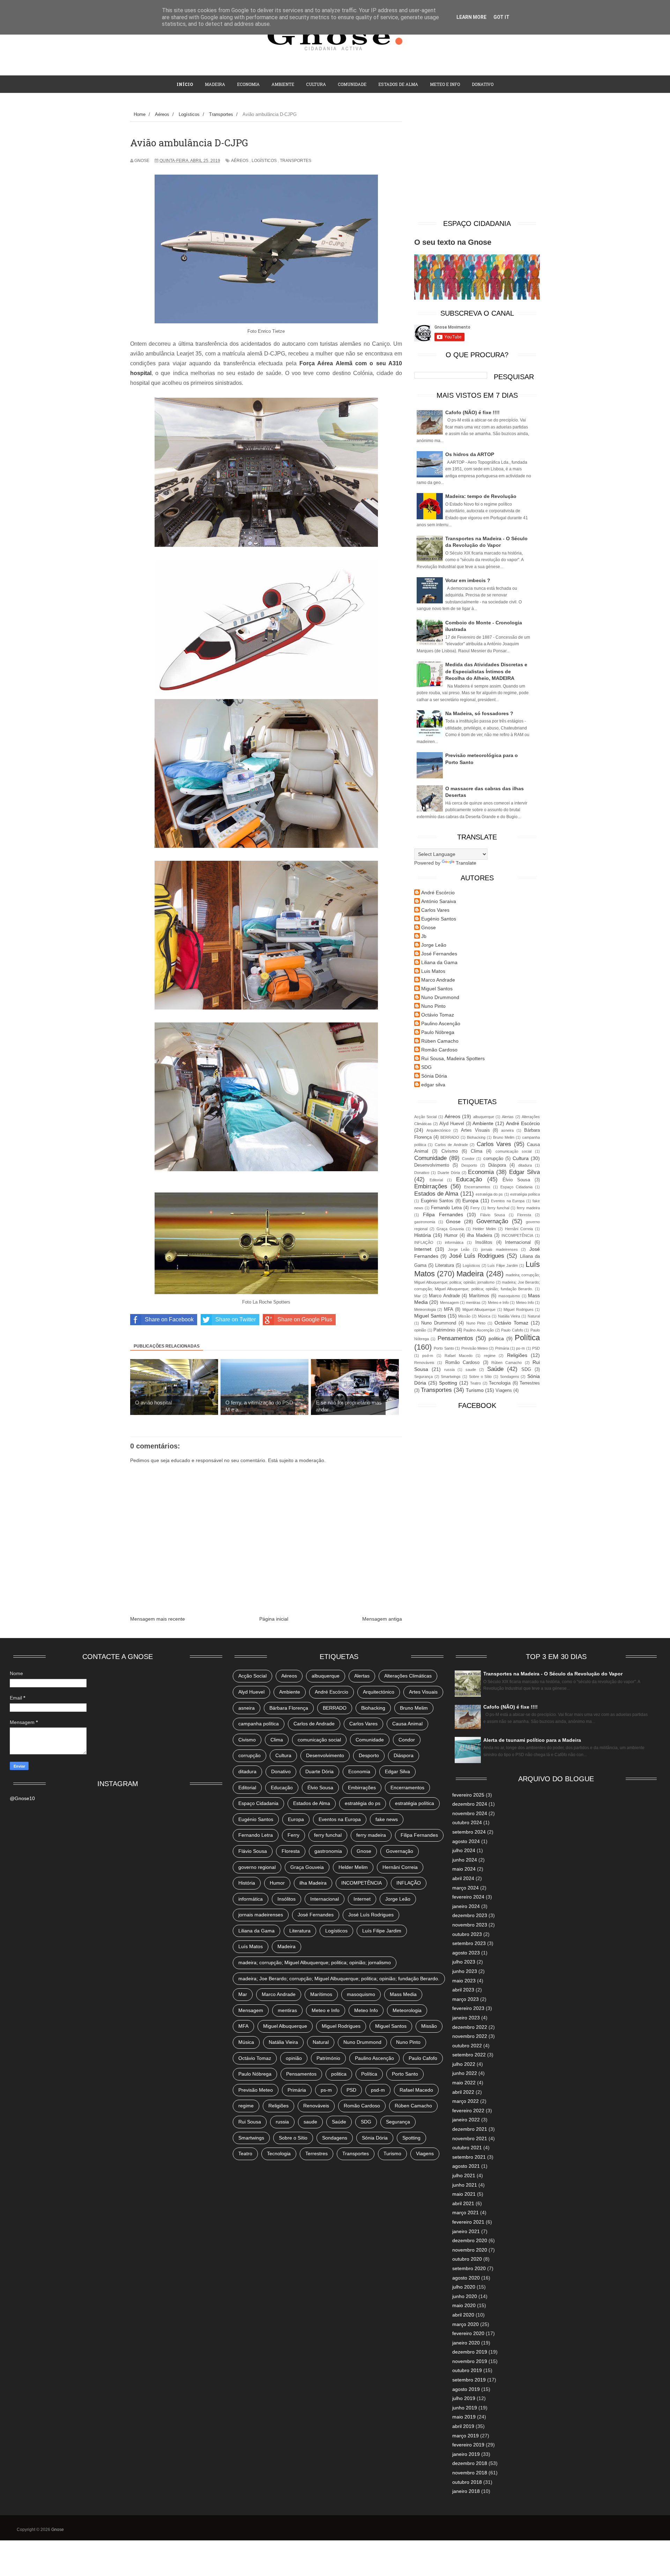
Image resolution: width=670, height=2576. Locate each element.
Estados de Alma (398, 84)
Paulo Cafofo (512, 1330)
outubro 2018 (467, 2482)
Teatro (475, 1383)
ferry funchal (498, 1208)
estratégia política (525, 1194)
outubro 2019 (467, 2370)
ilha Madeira (479, 1235)
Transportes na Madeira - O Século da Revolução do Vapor (553, 1674)
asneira (507, 1130)
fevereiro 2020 (468, 2333)
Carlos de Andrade (451, 1145)
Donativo (422, 1173)
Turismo (475, 1390)
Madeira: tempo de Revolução (481, 496)
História (423, 1235)
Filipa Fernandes (443, 1214)
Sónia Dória (434, 1076)
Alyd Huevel (452, 1124)
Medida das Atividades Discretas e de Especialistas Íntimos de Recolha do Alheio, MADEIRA (486, 671)
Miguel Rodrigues (518, 1309)
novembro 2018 (470, 2473)
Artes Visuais (475, 1130)
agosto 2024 (466, 1841)
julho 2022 (464, 2064)
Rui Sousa (250, 2122)
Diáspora (497, 1165)
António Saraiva (439, 901)
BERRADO (450, 1137)
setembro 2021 (469, 2157)
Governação (492, 1221)
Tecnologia (500, 1383)
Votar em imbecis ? (468, 580)
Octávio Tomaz (438, 1015)
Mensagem (449, 1302)
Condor (468, 1159)
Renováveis (424, 1363)
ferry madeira (528, 1208)
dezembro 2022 (470, 2027)
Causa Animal (407, 1724)
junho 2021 (465, 2185)
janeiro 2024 (466, 1906)
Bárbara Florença (289, 1708)
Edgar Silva (524, 1172)
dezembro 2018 (470, 2463)
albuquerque (484, 1117)
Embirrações (431, 1186)
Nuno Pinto (433, 1006)
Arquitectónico (438, 1130)
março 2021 (466, 2212)
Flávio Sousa (493, 1215)
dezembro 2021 (470, 2129)
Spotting (448, 1383)
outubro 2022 (467, 2046)
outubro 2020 (467, 2259)
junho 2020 (465, 2296)
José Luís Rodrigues (477, 1256)
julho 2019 (464, 2398)
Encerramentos (477, 1187)
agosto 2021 (466, 2166)
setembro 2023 (469, 1943)
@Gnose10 (22, 1798)
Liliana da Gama (439, 962)
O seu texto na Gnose (453, 242)
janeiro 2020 (466, 2343)
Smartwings (451, 1377)
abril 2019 (463, 2426)
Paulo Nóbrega (438, 1032)
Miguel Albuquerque (479, 1309)
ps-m (520, 1348)
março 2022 (466, 2101)
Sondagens (510, 1377)
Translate (466, 863)
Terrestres (530, 1383)
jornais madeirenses (500, 1249)
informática (454, 1242)
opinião (420, 1330)
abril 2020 (463, 2315)
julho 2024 (464, 1850)
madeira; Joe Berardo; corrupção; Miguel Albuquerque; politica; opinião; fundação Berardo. (339, 1979)
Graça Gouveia (450, 1229)
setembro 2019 (469, 2380)
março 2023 (466, 1999)
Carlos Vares (435, 910)
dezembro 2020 (470, 2240)
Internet (423, 1249)
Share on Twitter (236, 1319)
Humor (451, 1235)
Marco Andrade (438, 980)
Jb (424, 936)
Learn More (471, 17)
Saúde (495, 1369)
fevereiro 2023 (468, 2008)
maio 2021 (464, 2194)
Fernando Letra (446, 1208)
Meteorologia (425, 1309)
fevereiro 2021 (468, 2222)
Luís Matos (251, 1946)
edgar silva (433, 1085)
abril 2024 (463, 1878)
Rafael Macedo (458, 1356)
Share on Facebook (169, 1319)
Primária (502, 1348)
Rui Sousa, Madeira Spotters (453, 1058)
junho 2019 (465, 2408)
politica (496, 1338)
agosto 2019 (466, 2389)
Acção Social (425, 1117)
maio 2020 (464, 2305)
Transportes (296, 161)
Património (444, 1330)
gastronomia (425, 1222)
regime (490, 1356)
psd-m (428, 1356)
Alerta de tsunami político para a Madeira (532, 1740)
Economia (248, 84)
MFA (449, 1309)
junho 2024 (465, 1860)
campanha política (259, 1724)
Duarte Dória (449, 1173)
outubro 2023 (467, 1934)
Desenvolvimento (432, 1165)
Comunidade (352, 84)
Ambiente (283, 84)
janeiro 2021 (466, 2231)
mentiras (473, 1302)
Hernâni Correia (519, 1229)
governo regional (257, 1867)
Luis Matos (433, 971)
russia (449, 1370)
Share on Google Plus (305, 1319)
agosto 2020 (466, 2278)
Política (527, 1338)
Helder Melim (484, 1229)
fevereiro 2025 (468, 1795)
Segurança (423, 1377)
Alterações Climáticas (408, 1676)
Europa (470, 1201)
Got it (501, 17)
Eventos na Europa (508, 1201)
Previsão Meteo (475, 1348)
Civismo (450, 1151)
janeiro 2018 (466, 2491)
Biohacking (476, 1137)
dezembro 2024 (470, 1804)
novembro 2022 (470, 2036)
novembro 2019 (470, 2361)
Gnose (429, 927)
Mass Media (403, 1994)
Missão (464, 1316)
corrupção (493, 1159)
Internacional (518, 1242)
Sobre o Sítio (480, 1377)
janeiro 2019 (466, 2454)
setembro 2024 (469, 1832)
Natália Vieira (509, 1316)
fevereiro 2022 (468, 2111)
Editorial (436, 1180)
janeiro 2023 (466, 2018)
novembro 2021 (470, 2138)
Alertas (508, 1117)
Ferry (475, 1208)
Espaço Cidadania (516, 1187)
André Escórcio (438, 893)
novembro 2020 (470, 2250)
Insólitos (484, 1242)
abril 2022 (463, 2092)
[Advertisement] (477, 163)
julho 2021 (464, 2175)
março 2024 (466, 1888)
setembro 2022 (469, 2055)
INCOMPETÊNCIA (517, 1235)
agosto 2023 (466, 1953)
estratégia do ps (489, 1194)
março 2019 (466, 2436)
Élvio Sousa (516, 1180)
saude (471, 1370)
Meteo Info (525, 1302)
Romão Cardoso (439, 1050)
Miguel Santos (437, 989)
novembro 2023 (470, 1925)
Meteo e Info (445, 84)
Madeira (215, 84)
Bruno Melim (504, 1137)
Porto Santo (444, 1348)
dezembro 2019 (470, 2352)
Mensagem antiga (382, 1619)
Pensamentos (455, 1338)
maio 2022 (464, 2083)
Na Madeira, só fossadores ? (479, 713)
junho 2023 (465, 1971)
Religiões (517, 1355)
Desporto (469, 1165)
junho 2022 (465, 2073)
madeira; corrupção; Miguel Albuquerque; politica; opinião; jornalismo (315, 1962)
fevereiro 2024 (468, 1897)
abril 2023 (463, 1990)
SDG (426, 1067)
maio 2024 (464, 1869)
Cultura (316, 84)
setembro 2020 (469, 2268)
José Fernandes (439, 954)
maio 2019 (464, 2417)
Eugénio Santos (439, 919)
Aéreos (240, 161)
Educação (469, 1179)
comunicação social (513, 1151)
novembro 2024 (470, 1813)
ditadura (525, 1165)
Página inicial (274, 1619)
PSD (536, 1348)
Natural (534, 1316)
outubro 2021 (467, 2148)
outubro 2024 (467, 1822)
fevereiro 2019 (468, 2445)
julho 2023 (464, 1962)
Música (484, 1316)
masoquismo (509, 1296)
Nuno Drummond (440, 997)
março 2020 (466, 2324)
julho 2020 (464, 2287)
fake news (387, 1819)
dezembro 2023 (470, 1915)
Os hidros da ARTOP (470, 454)
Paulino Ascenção (441, 1023)
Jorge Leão (434, 945)
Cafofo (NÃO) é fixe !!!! (472, 412)
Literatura (445, 1265)
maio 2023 (464, 1981)
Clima (477, 1151)
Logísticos (264, 161)
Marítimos (479, 1296)
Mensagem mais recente (158, 1619)
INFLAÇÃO (424, 1242)
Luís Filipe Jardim (503, 1265)
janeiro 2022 (466, 2120)
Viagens (504, 1390)
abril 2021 (463, 2203)
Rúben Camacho (440, 1041)
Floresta (524, 1215)
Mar (418, 1296)
